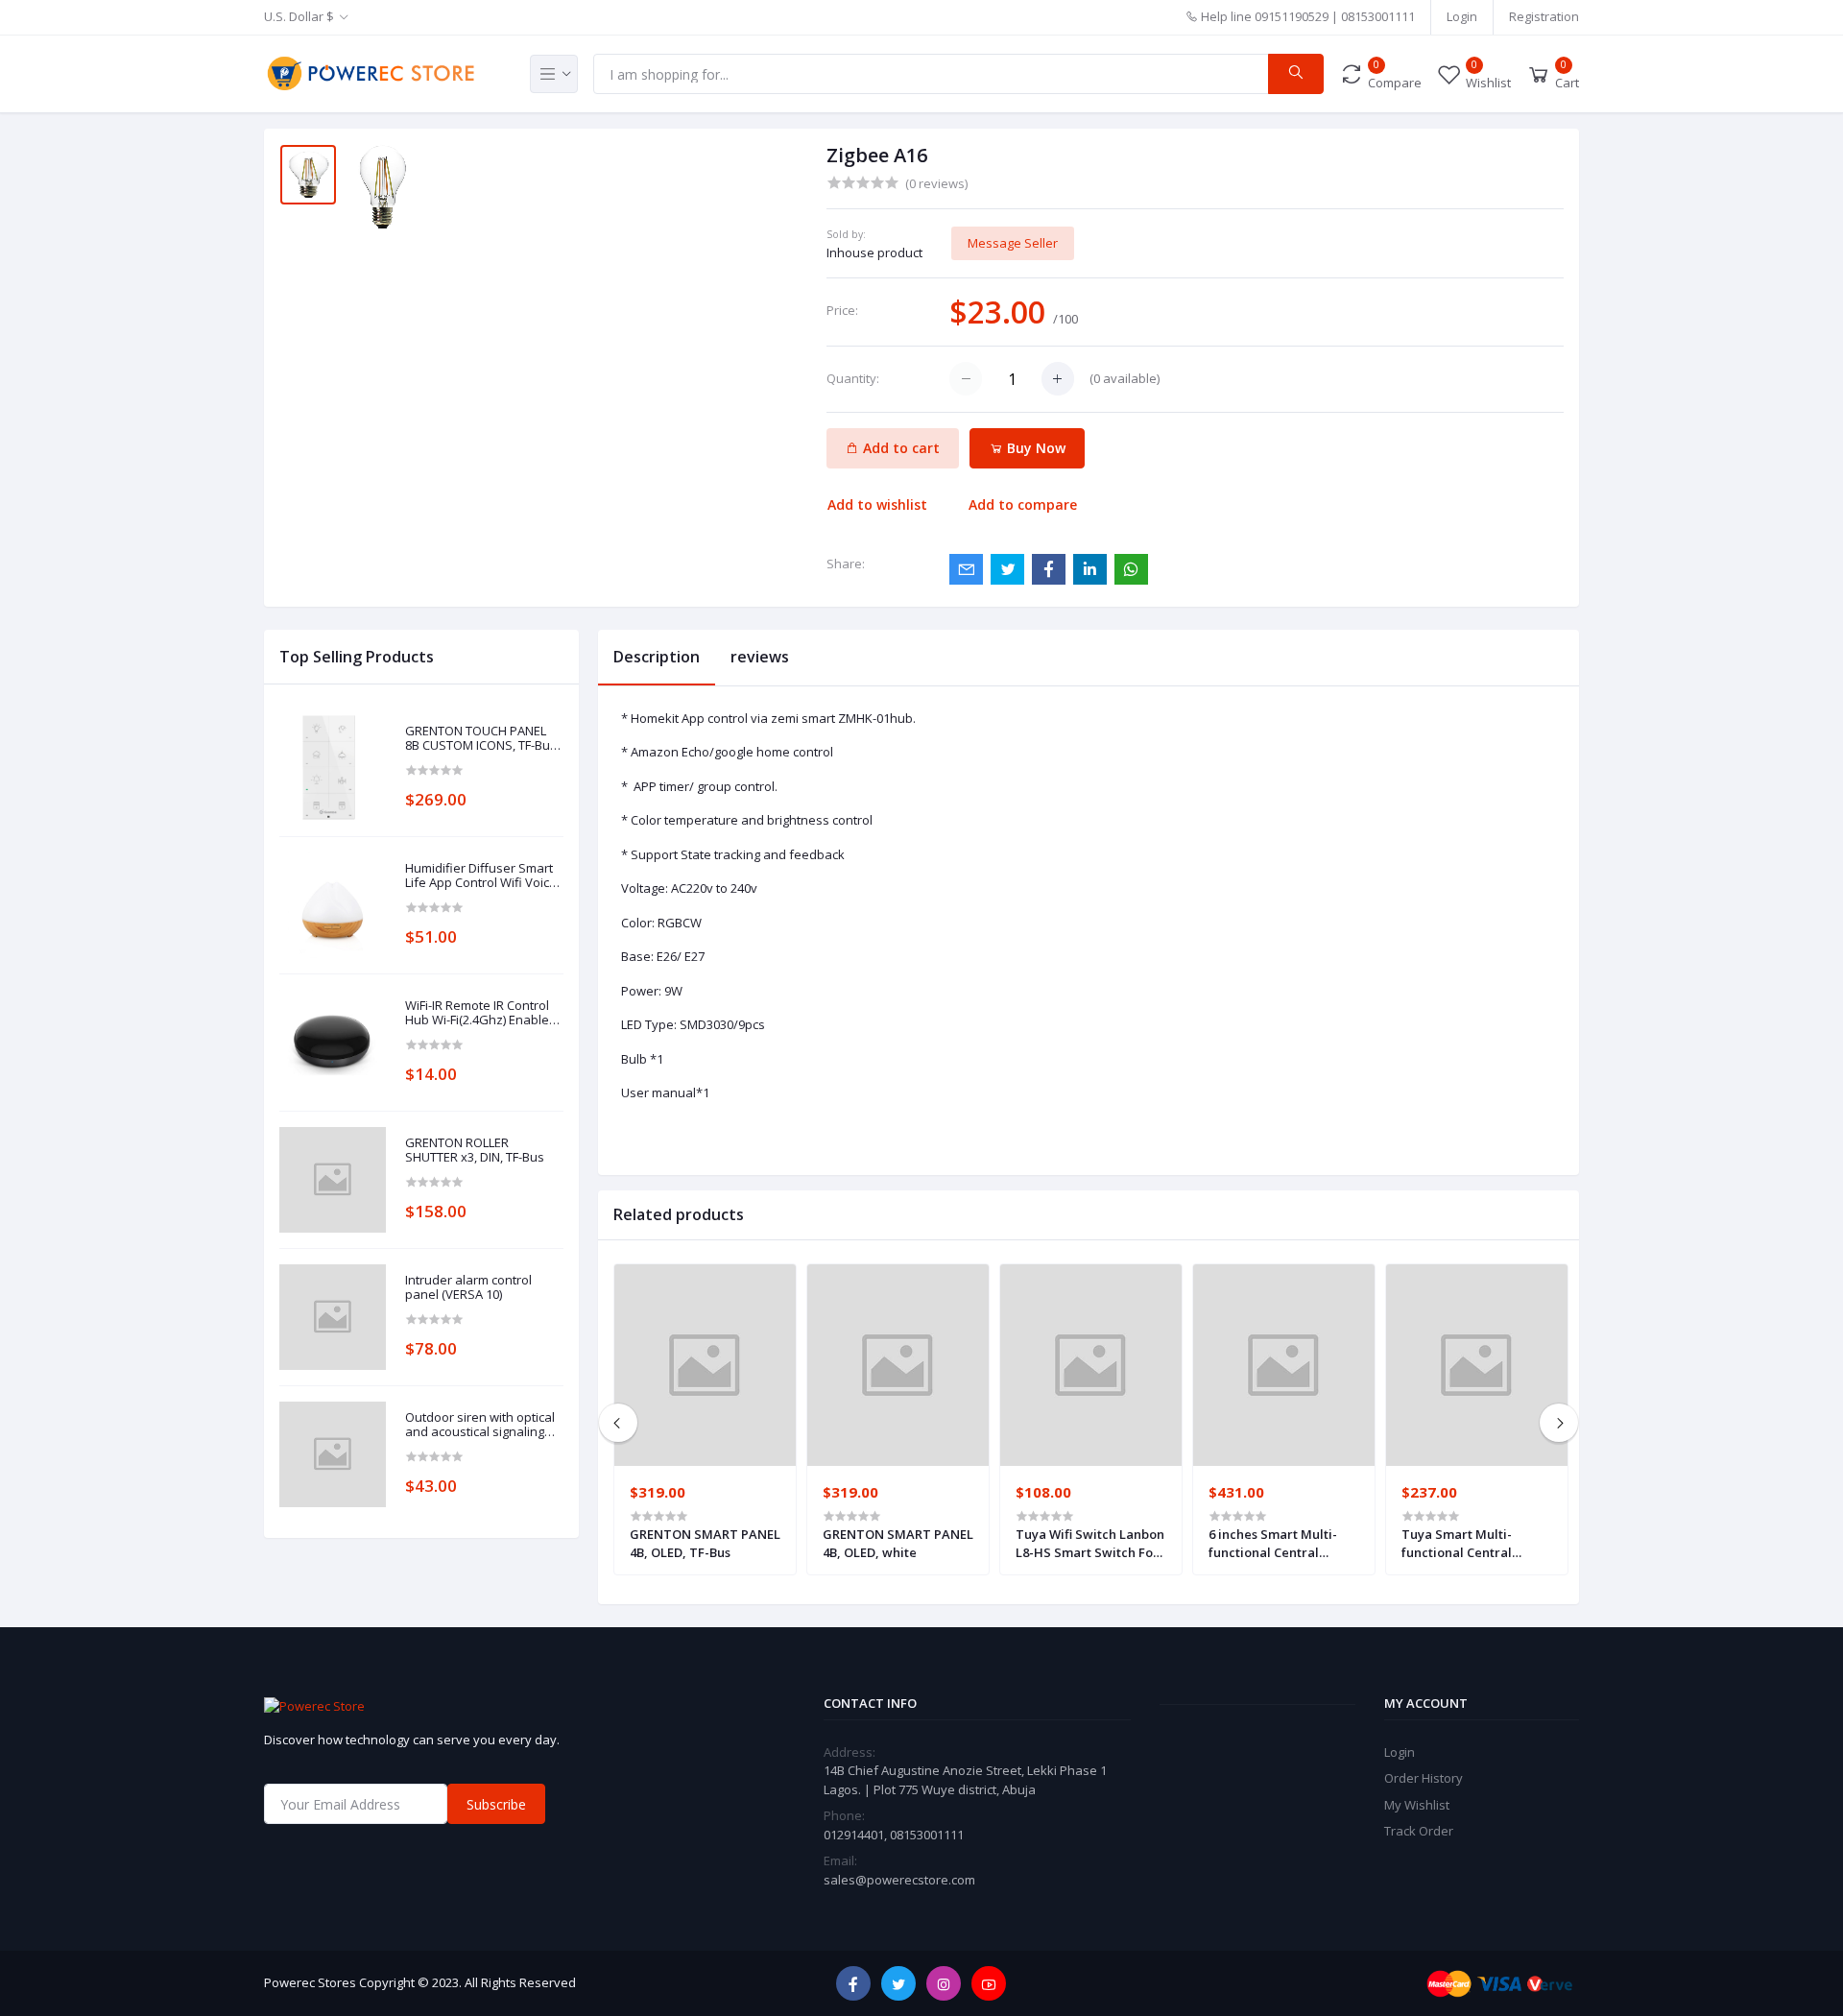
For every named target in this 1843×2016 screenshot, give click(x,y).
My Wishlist (1417, 1805)
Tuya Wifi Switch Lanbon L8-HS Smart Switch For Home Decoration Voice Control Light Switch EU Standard (1090, 1543)
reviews (760, 657)
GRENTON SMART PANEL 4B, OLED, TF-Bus (705, 1543)
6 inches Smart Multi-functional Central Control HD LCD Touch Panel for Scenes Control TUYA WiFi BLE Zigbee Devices (1283, 1543)
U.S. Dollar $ (299, 16)
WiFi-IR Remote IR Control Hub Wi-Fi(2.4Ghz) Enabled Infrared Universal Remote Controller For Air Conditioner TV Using (482, 1013)
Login (1462, 16)
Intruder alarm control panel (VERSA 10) (468, 1288)
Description (657, 657)
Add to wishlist (877, 504)
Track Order (1419, 1831)
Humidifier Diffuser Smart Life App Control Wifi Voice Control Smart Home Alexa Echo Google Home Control (483, 876)
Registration (1544, 16)
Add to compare (1023, 504)
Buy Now (1034, 448)
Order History (1424, 1778)
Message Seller (1013, 243)
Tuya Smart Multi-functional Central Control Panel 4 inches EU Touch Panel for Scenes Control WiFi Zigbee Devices (1469, 1543)
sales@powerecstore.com (899, 1880)
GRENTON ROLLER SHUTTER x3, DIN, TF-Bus (475, 1151)
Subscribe (496, 1804)
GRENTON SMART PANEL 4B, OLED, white (898, 1543)
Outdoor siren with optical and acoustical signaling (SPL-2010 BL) (480, 1425)
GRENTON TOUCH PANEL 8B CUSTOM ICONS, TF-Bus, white (482, 739)
